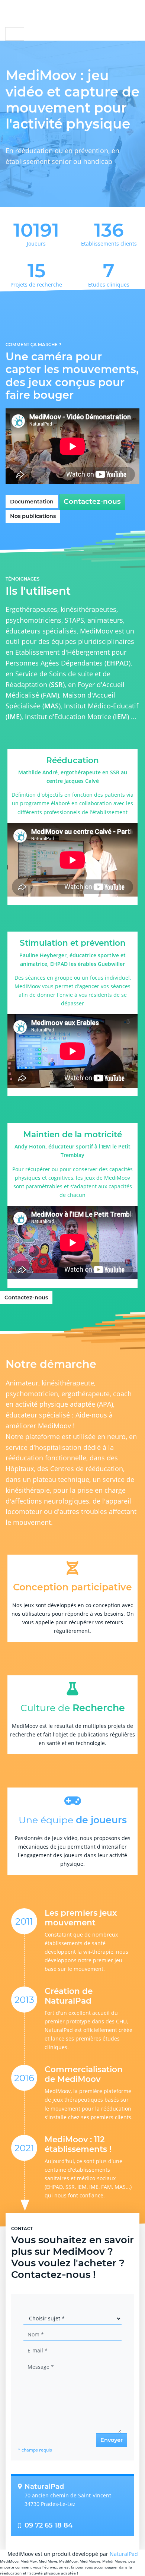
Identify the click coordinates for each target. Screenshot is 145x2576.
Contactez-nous (92, 501)
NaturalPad (124, 2554)
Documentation (32, 502)
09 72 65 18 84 (49, 2526)
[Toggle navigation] (15, 34)
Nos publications (33, 516)
